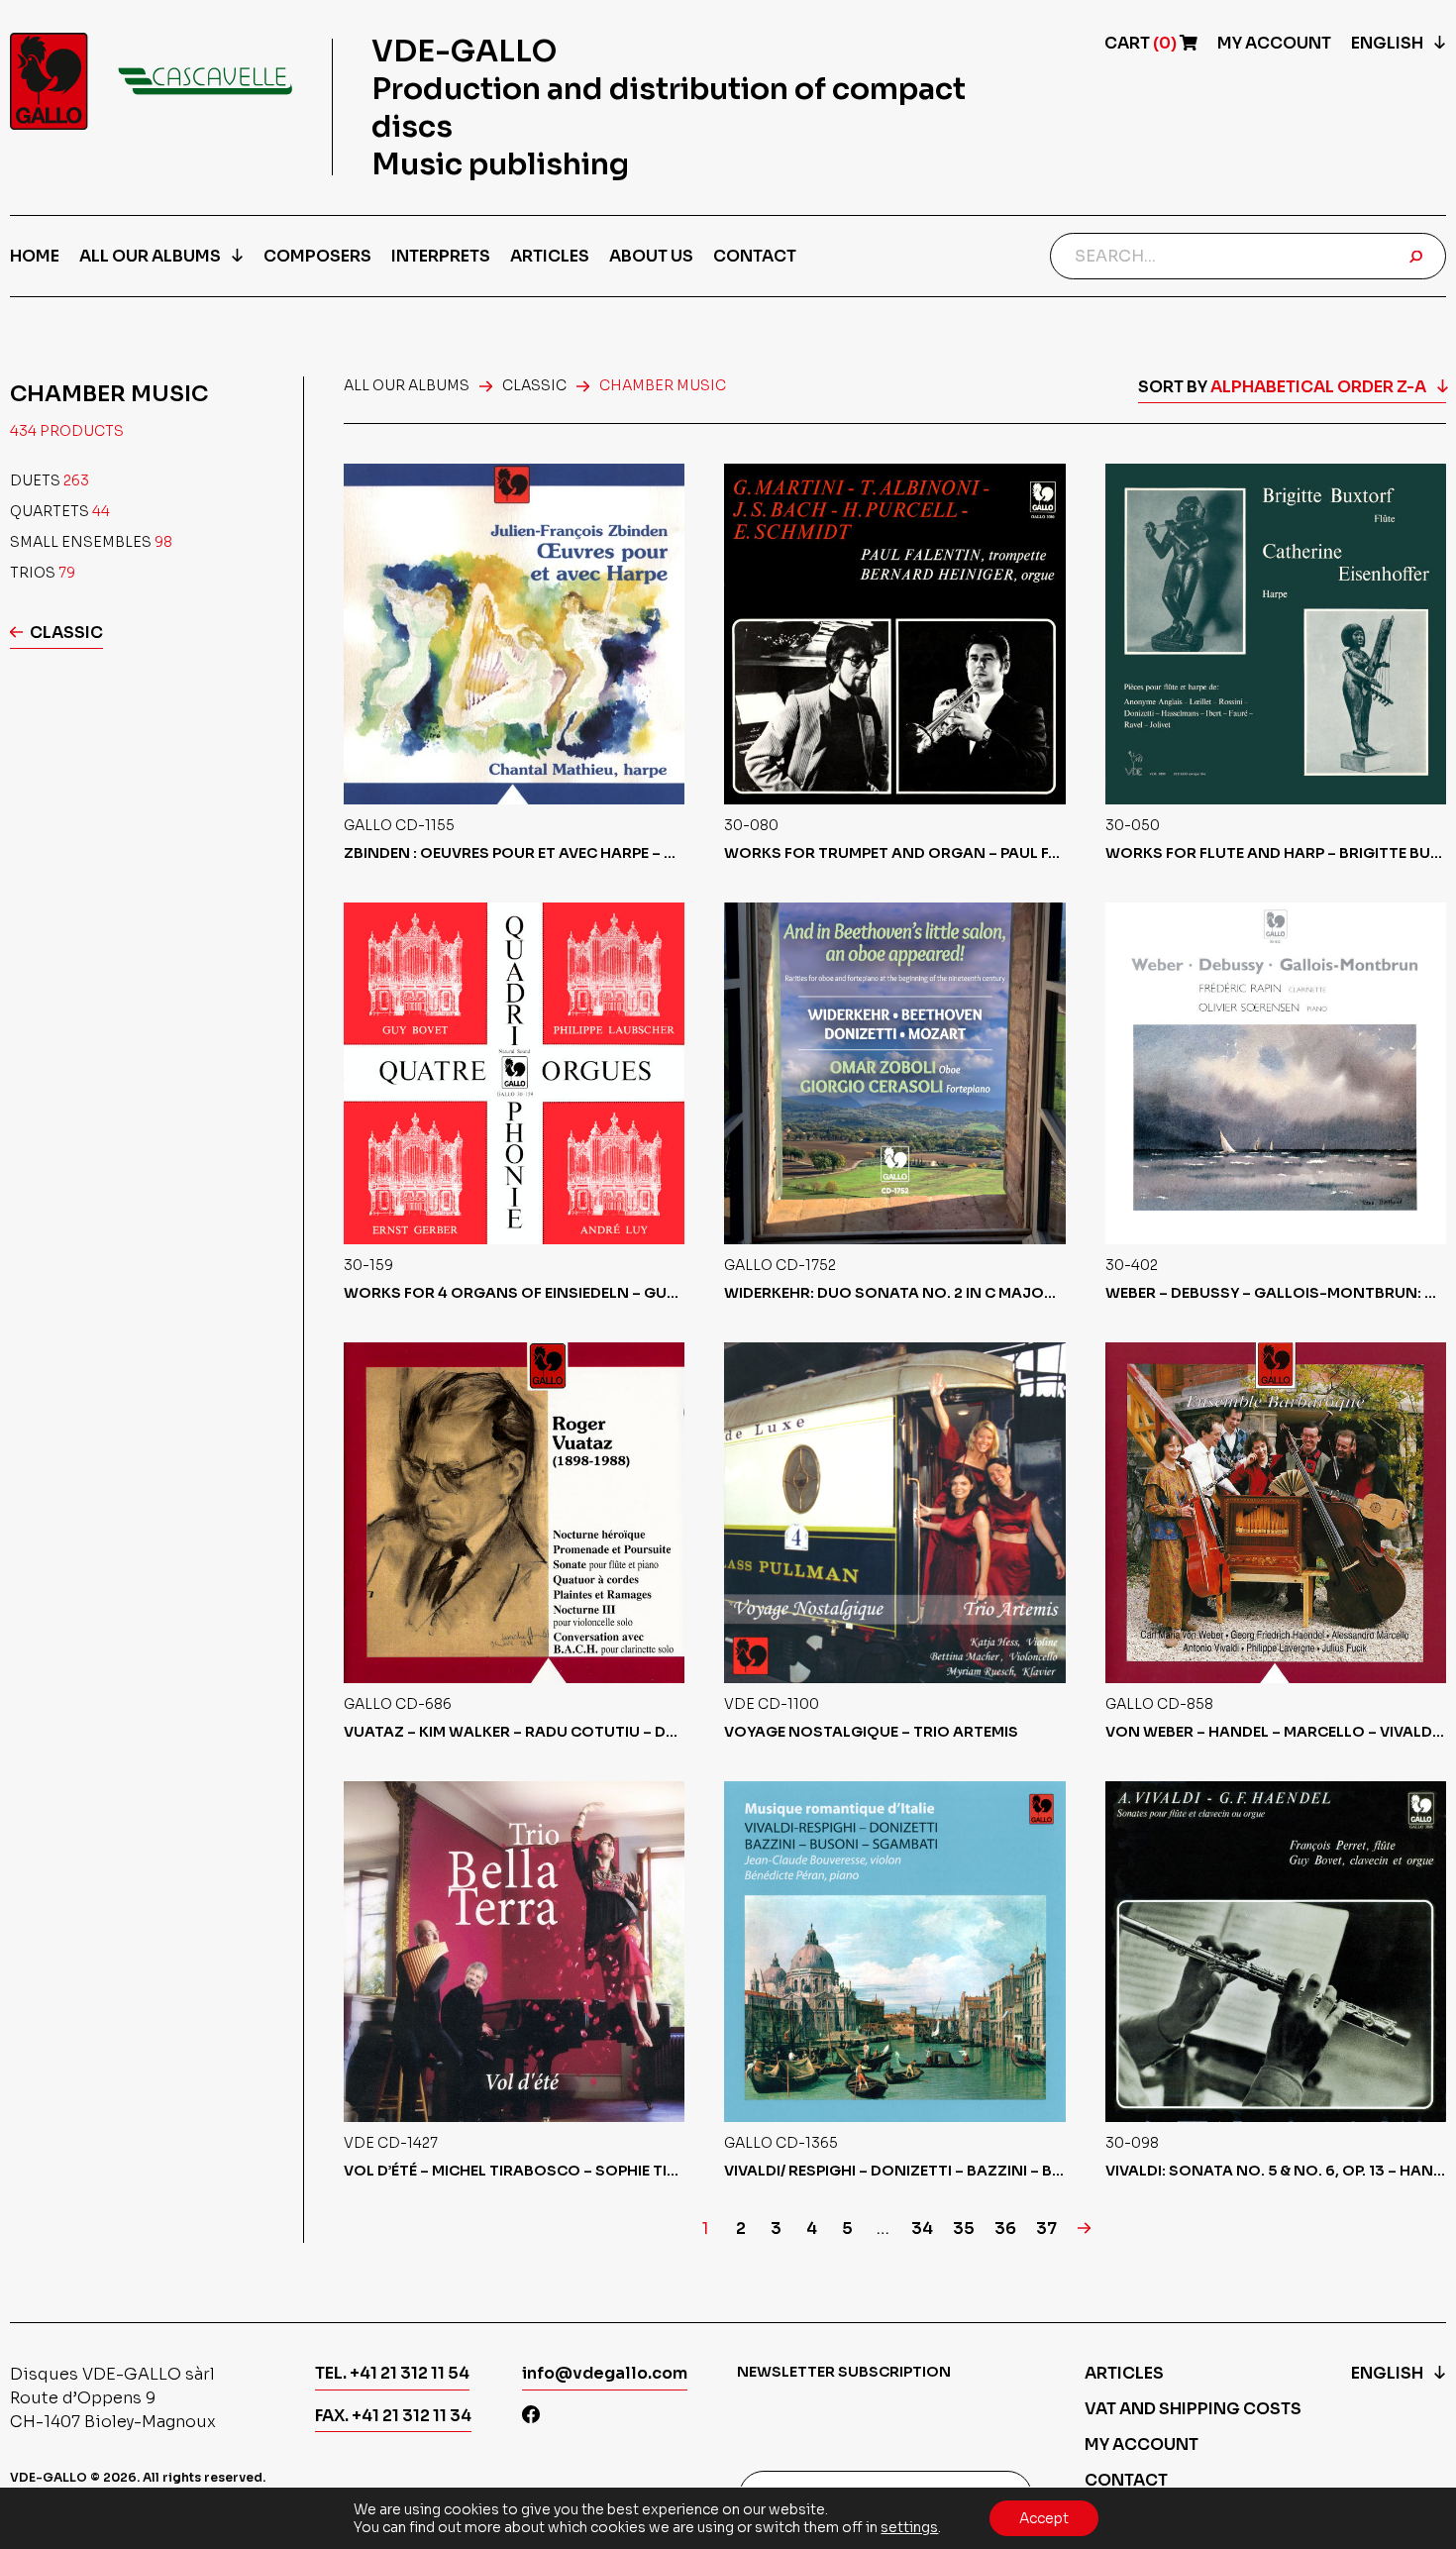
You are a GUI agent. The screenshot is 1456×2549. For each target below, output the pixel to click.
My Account (1274, 43)
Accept (1044, 2518)
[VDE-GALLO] (151, 81)
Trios (43, 573)
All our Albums (150, 256)
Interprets (441, 256)
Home (35, 256)
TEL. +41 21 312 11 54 (392, 2373)
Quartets (60, 511)
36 (1005, 2229)
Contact (755, 256)
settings (909, 2527)
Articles (550, 256)
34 (922, 2229)
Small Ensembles (91, 542)
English (1387, 43)
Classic (66, 633)
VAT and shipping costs (1193, 2409)
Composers (317, 256)
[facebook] (531, 2417)
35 (964, 2229)
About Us (651, 256)
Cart (1142, 43)
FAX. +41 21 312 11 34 (393, 2416)
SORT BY (1282, 387)
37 (1046, 2229)
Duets (50, 480)
